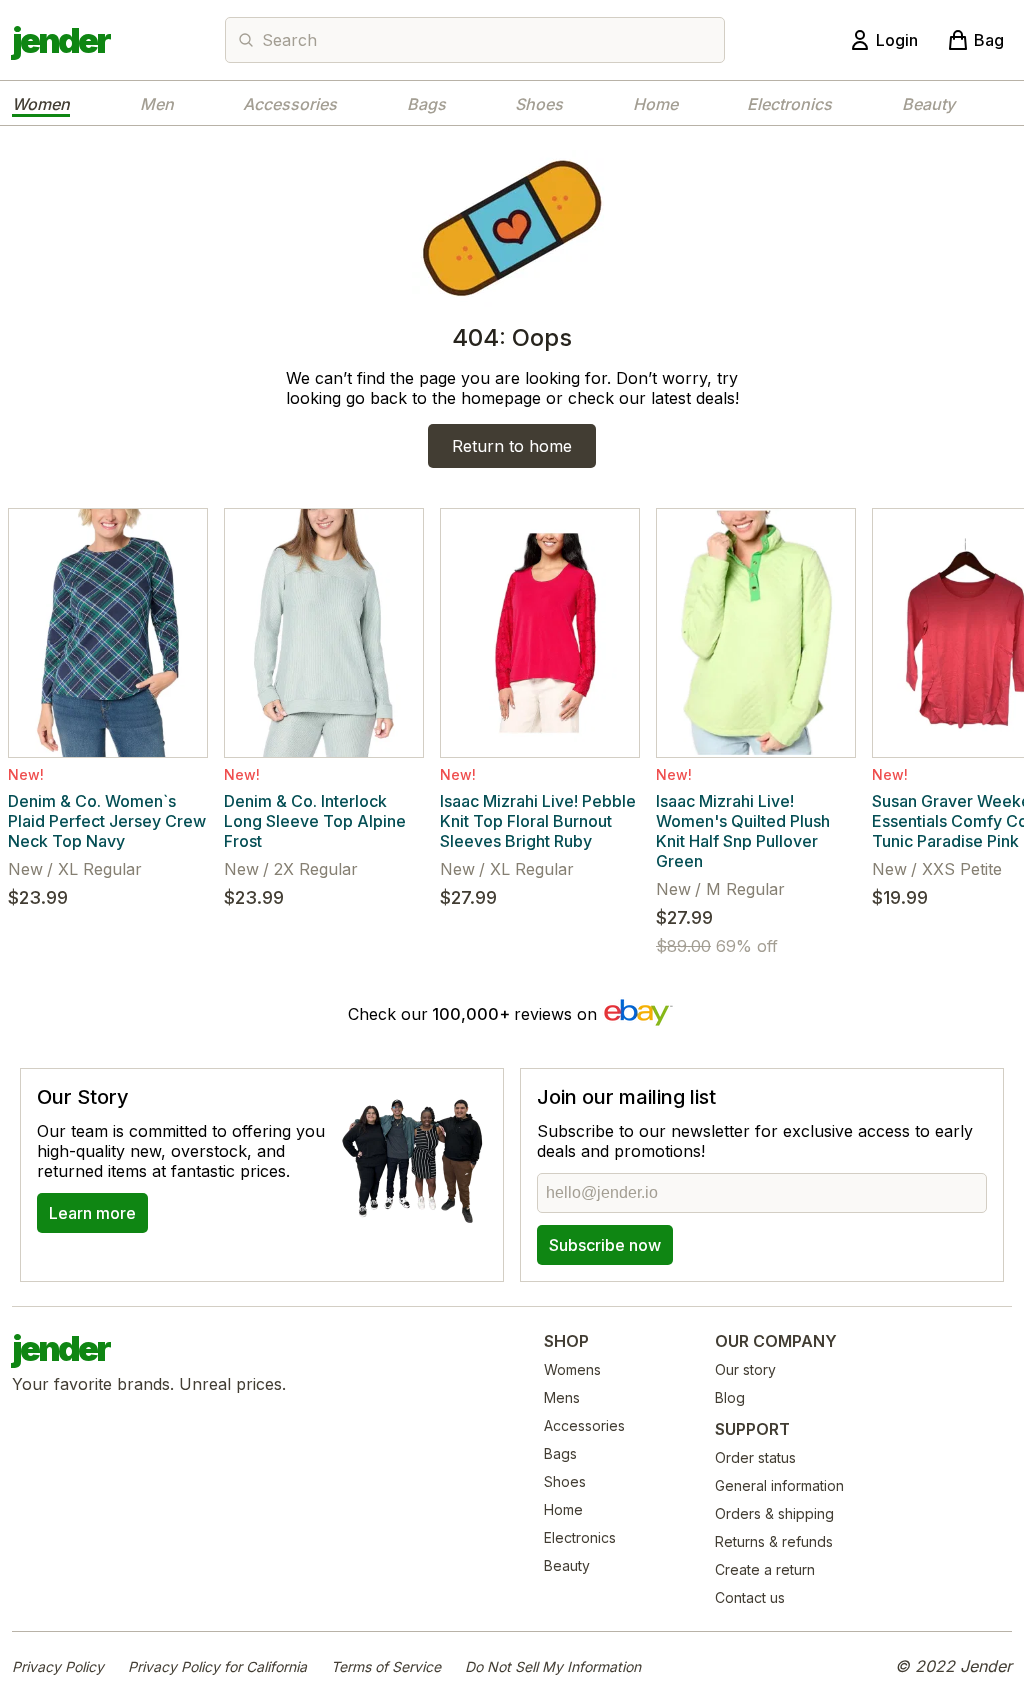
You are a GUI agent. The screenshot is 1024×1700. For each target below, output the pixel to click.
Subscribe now (605, 1245)
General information (779, 1485)
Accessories (290, 104)
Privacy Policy (58, 1666)
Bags (426, 104)
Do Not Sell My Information (553, 1666)
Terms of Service (386, 1666)
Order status (755, 1457)
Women (41, 104)
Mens (562, 1397)
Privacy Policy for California (217, 1666)
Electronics (789, 104)
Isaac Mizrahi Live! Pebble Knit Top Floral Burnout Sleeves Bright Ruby (538, 821)
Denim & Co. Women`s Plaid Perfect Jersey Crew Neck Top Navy (107, 821)
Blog (730, 1397)
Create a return (765, 1569)
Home (655, 104)
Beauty (928, 104)
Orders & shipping (774, 1513)
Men (157, 104)
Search (289, 40)
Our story (745, 1369)
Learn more (92, 1213)
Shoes (539, 104)
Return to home (512, 446)
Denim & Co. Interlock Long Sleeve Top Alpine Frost (315, 821)
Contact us (750, 1597)
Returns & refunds (774, 1541)
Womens (572, 1369)
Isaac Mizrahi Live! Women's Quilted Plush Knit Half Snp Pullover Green (743, 831)
